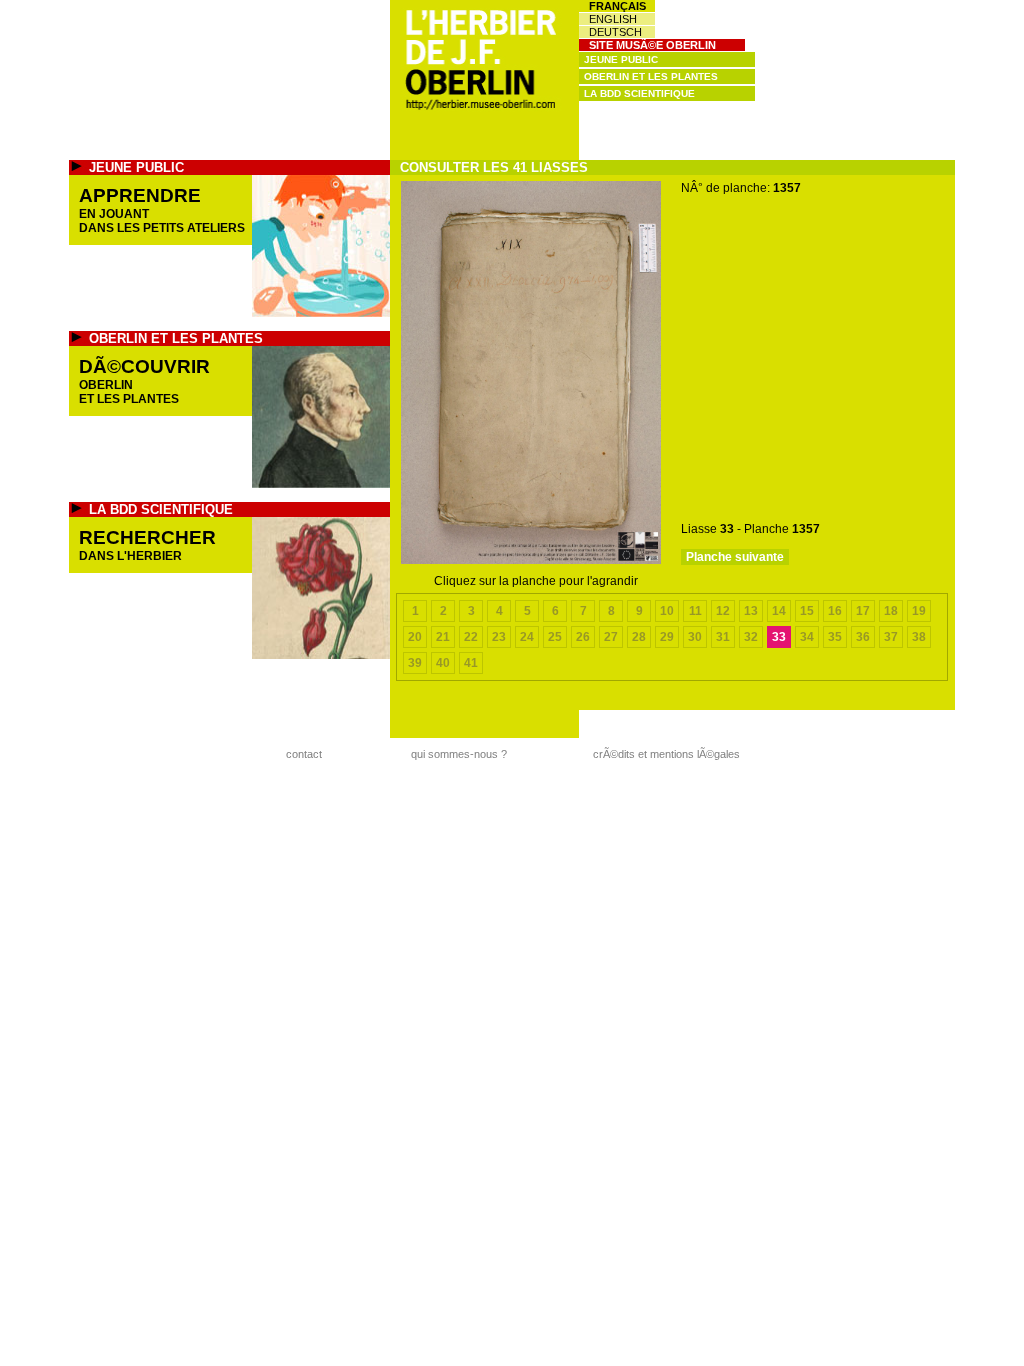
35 (835, 637)
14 (779, 611)
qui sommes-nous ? (459, 754)
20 (415, 637)
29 (667, 637)
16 (835, 611)
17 (863, 611)
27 (611, 637)
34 (807, 637)
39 (415, 663)
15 (807, 611)
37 (891, 637)
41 (471, 663)
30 (695, 637)
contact (304, 754)
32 (751, 637)
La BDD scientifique (639, 93)
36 (863, 637)
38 (919, 637)
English (613, 19)
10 (667, 611)
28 (639, 637)
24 (527, 637)
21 (443, 637)
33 (779, 637)
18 (891, 611)
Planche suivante (735, 557)
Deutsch (615, 32)
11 (695, 611)
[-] (531, 560)
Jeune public (621, 59)
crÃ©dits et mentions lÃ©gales (666, 754)
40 (443, 663)
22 (471, 637)
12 (723, 611)
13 (751, 611)
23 (499, 637)
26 (583, 637)
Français (617, 6)
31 (723, 637)
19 (919, 611)
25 (555, 637)
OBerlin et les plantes (651, 76)
